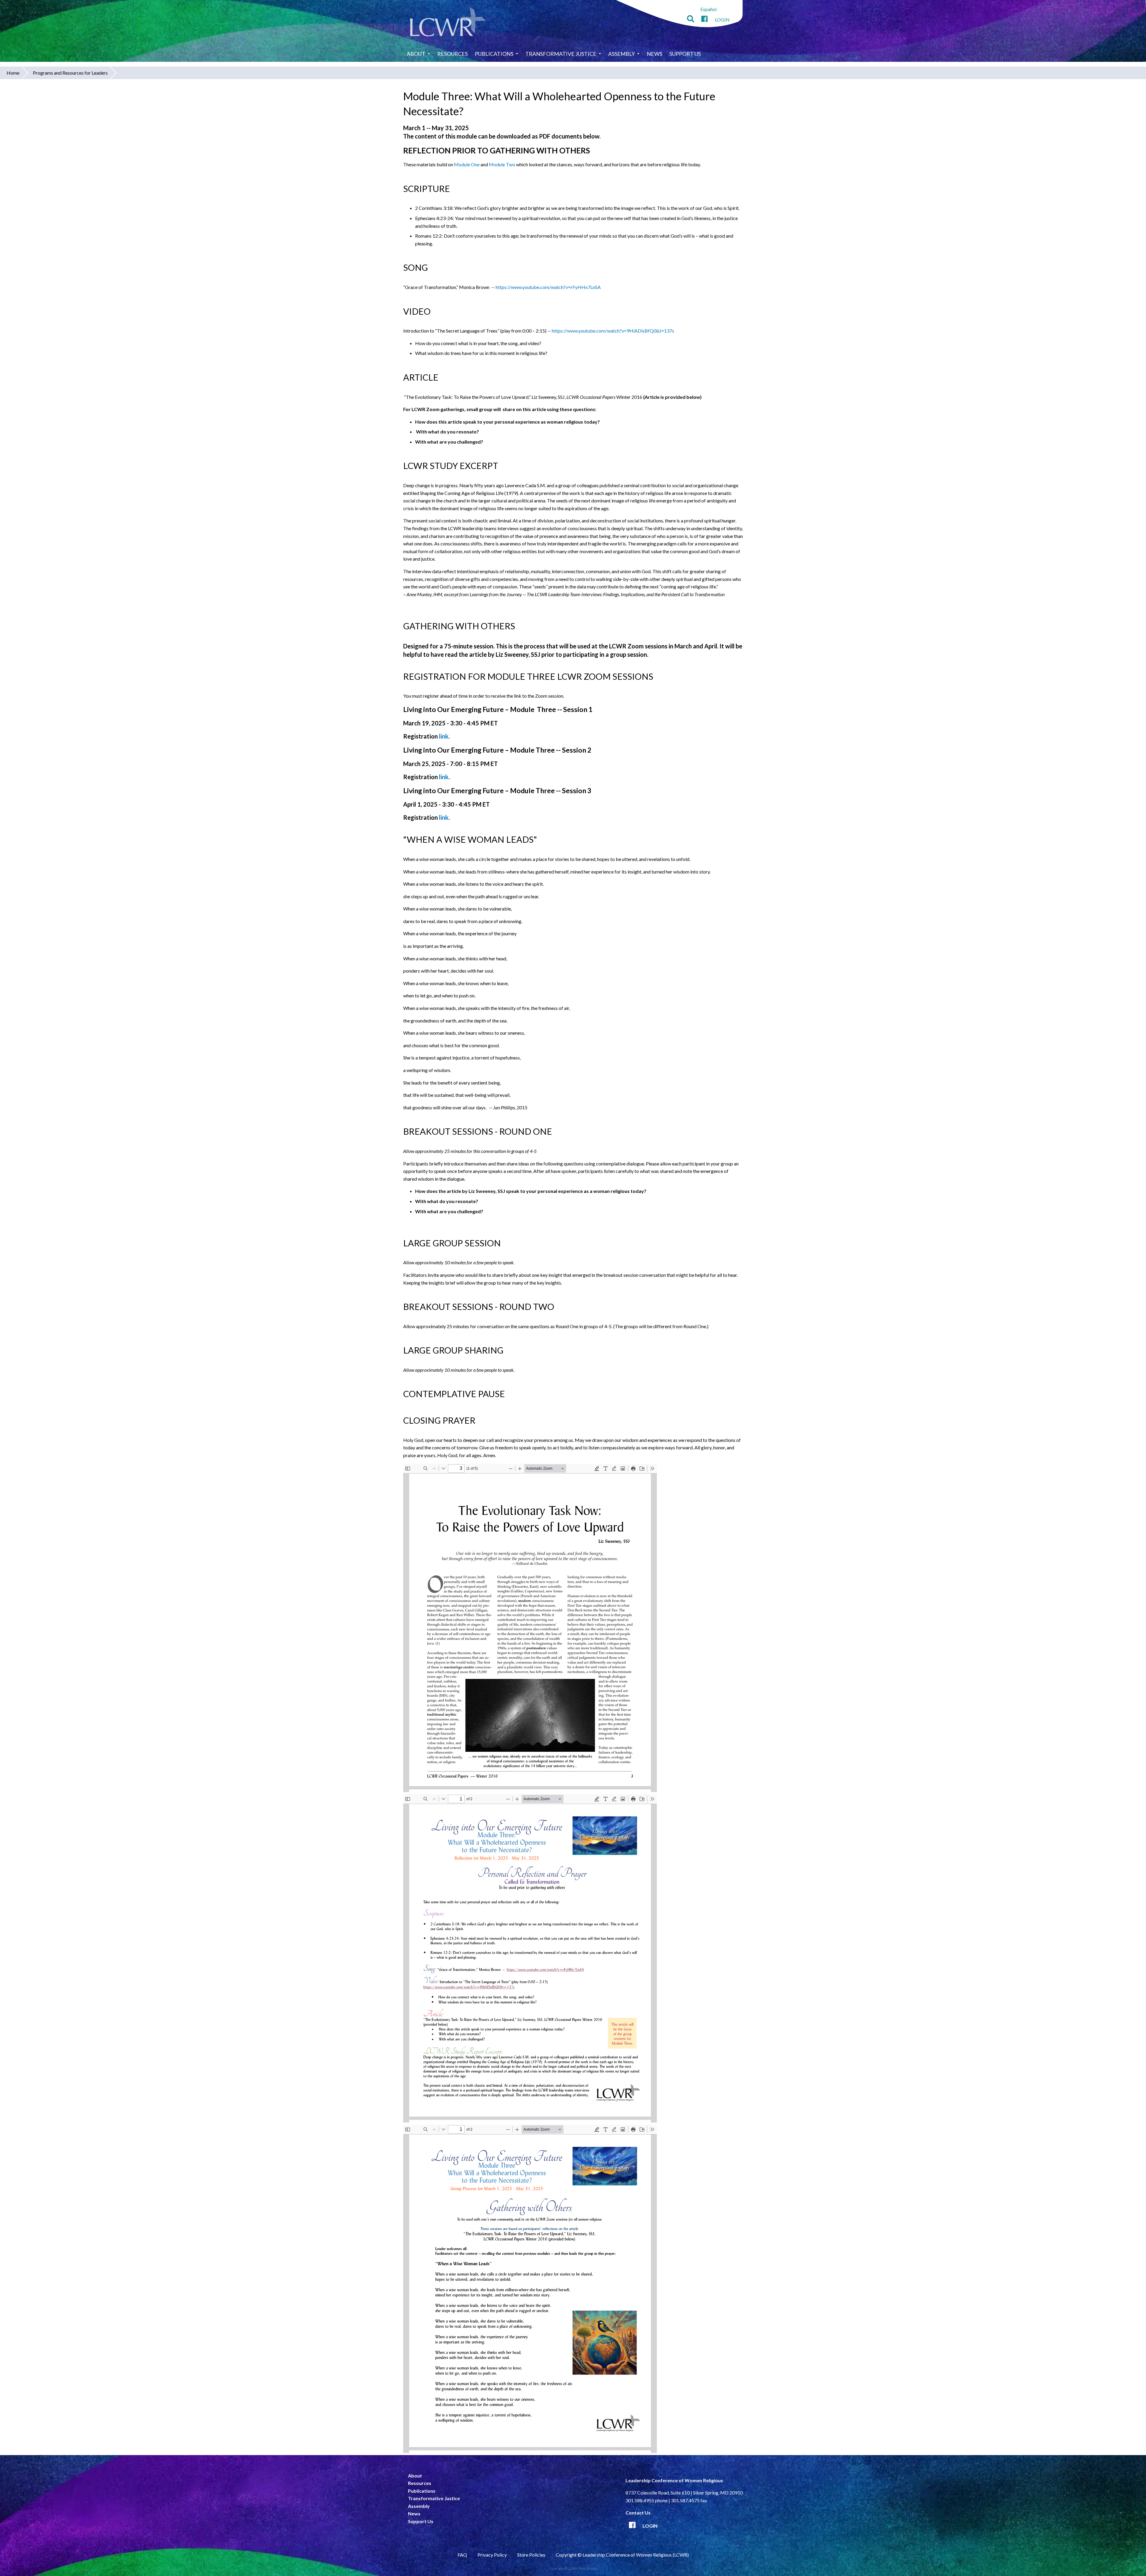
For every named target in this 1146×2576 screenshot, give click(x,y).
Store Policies (531, 2555)
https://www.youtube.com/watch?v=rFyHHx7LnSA (548, 287)
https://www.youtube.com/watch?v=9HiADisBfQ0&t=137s (613, 331)
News (654, 54)
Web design (589, 2568)
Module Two (502, 164)
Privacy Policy (492, 2555)
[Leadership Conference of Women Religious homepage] (448, 23)
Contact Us (638, 2513)
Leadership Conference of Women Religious (674, 2480)
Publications (494, 54)
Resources (452, 54)
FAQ (462, 2555)
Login (722, 20)
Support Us (685, 54)
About (416, 54)
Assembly (621, 54)
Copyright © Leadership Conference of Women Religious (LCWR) (622, 2555)
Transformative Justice (561, 54)
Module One (467, 164)
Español (708, 9)
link (444, 736)
